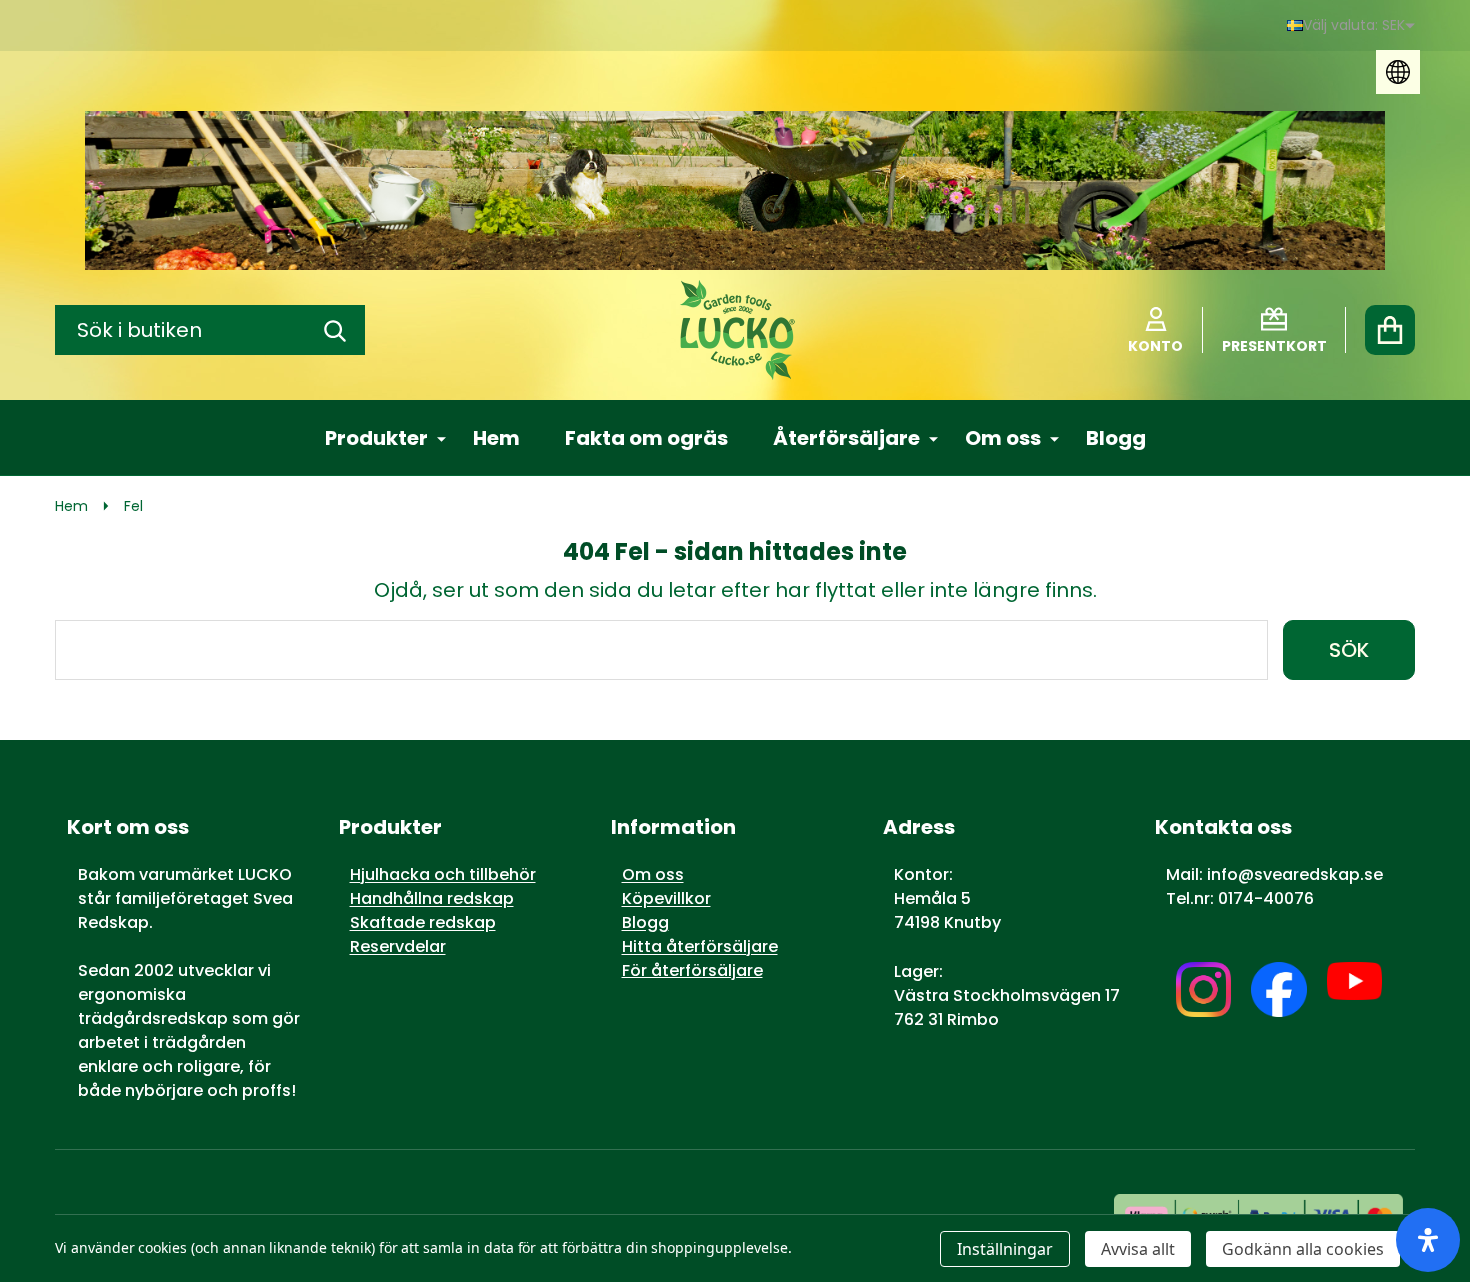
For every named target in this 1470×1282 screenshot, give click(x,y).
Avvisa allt (1138, 1249)
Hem (496, 438)
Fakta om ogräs (646, 438)
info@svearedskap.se (1295, 874)
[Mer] (434, 438)
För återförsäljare (692, 970)
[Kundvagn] (1390, 330)
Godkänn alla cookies (1303, 1249)
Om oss (1003, 438)
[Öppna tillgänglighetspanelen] (1428, 1240)
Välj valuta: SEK (1354, 25)
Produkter (376, 438)
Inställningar (1005, 1249)
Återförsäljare (846, 438)
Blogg (1116, 438)
